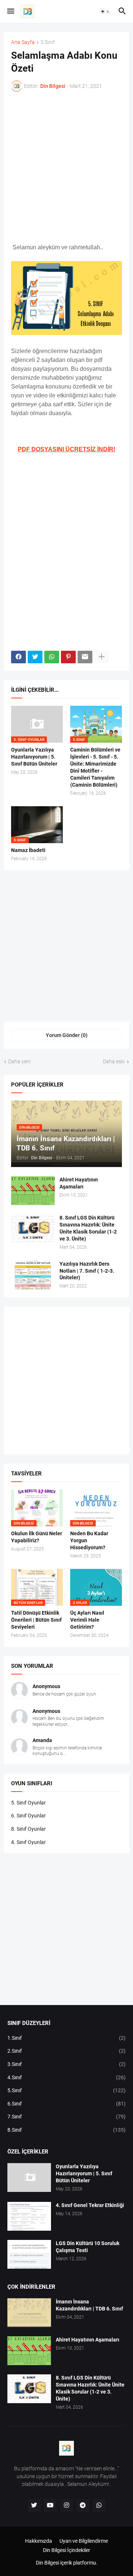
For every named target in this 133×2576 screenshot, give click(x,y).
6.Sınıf (66, 2104)
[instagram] (66, 2505)
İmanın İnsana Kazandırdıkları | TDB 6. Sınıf (89, 2305)
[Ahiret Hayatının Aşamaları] (33, 1191)
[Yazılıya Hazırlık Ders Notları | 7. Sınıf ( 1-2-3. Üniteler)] (33, 1275)
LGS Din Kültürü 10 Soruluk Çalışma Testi (88, 2247)
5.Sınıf (48, 42)
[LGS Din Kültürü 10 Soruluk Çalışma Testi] (29, 2254)
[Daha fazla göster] (102, 657)
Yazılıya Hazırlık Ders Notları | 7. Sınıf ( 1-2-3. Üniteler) (87, 1271)
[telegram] (83, 2505)
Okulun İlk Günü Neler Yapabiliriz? (37, 1537)
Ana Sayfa (23, 42)
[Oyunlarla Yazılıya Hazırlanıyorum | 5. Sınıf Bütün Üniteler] (29, 2178)
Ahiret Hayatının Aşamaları (79, 1183)
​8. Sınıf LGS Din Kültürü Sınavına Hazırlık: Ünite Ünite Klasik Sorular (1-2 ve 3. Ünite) (88, 1228)
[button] (10, 11)
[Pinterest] (68, 657)
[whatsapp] (99, 2505)
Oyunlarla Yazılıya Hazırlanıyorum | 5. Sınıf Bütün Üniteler (34, 757)
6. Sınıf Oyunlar (28, 1816)
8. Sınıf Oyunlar (28, 1829)
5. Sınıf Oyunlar (28, 1803)
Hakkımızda (39, 2541)
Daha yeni (19, 1061)
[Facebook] (18, 657)
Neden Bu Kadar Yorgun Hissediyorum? (89, 1540)
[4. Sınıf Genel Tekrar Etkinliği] (29, 2216)
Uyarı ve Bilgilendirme (84, 2541)
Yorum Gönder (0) (67, 1035)
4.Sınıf (66, 2077)
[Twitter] (35, 657)
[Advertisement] (66, 167)
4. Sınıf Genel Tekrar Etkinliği (90, 2205)
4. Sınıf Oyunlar (28, 1842)
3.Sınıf (66, 2064)
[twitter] (34, 2505)
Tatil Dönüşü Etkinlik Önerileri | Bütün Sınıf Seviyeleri (36, 1620)
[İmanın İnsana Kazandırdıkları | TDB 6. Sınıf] (29, 2313)
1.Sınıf (66, 2038)
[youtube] (50, 2505)
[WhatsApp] (52, 657)
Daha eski (114, 1061)
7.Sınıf (66, 2117)
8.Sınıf (66, 2130)
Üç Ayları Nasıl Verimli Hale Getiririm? (87, 1620)
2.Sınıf (66, 2051)
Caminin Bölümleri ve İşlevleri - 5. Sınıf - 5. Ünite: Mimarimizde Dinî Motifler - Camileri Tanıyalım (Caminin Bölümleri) (95, 767)
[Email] (85, 657)
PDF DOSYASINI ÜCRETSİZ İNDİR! (66, 449)
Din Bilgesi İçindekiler (66, 2550)
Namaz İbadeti (28, 850)
